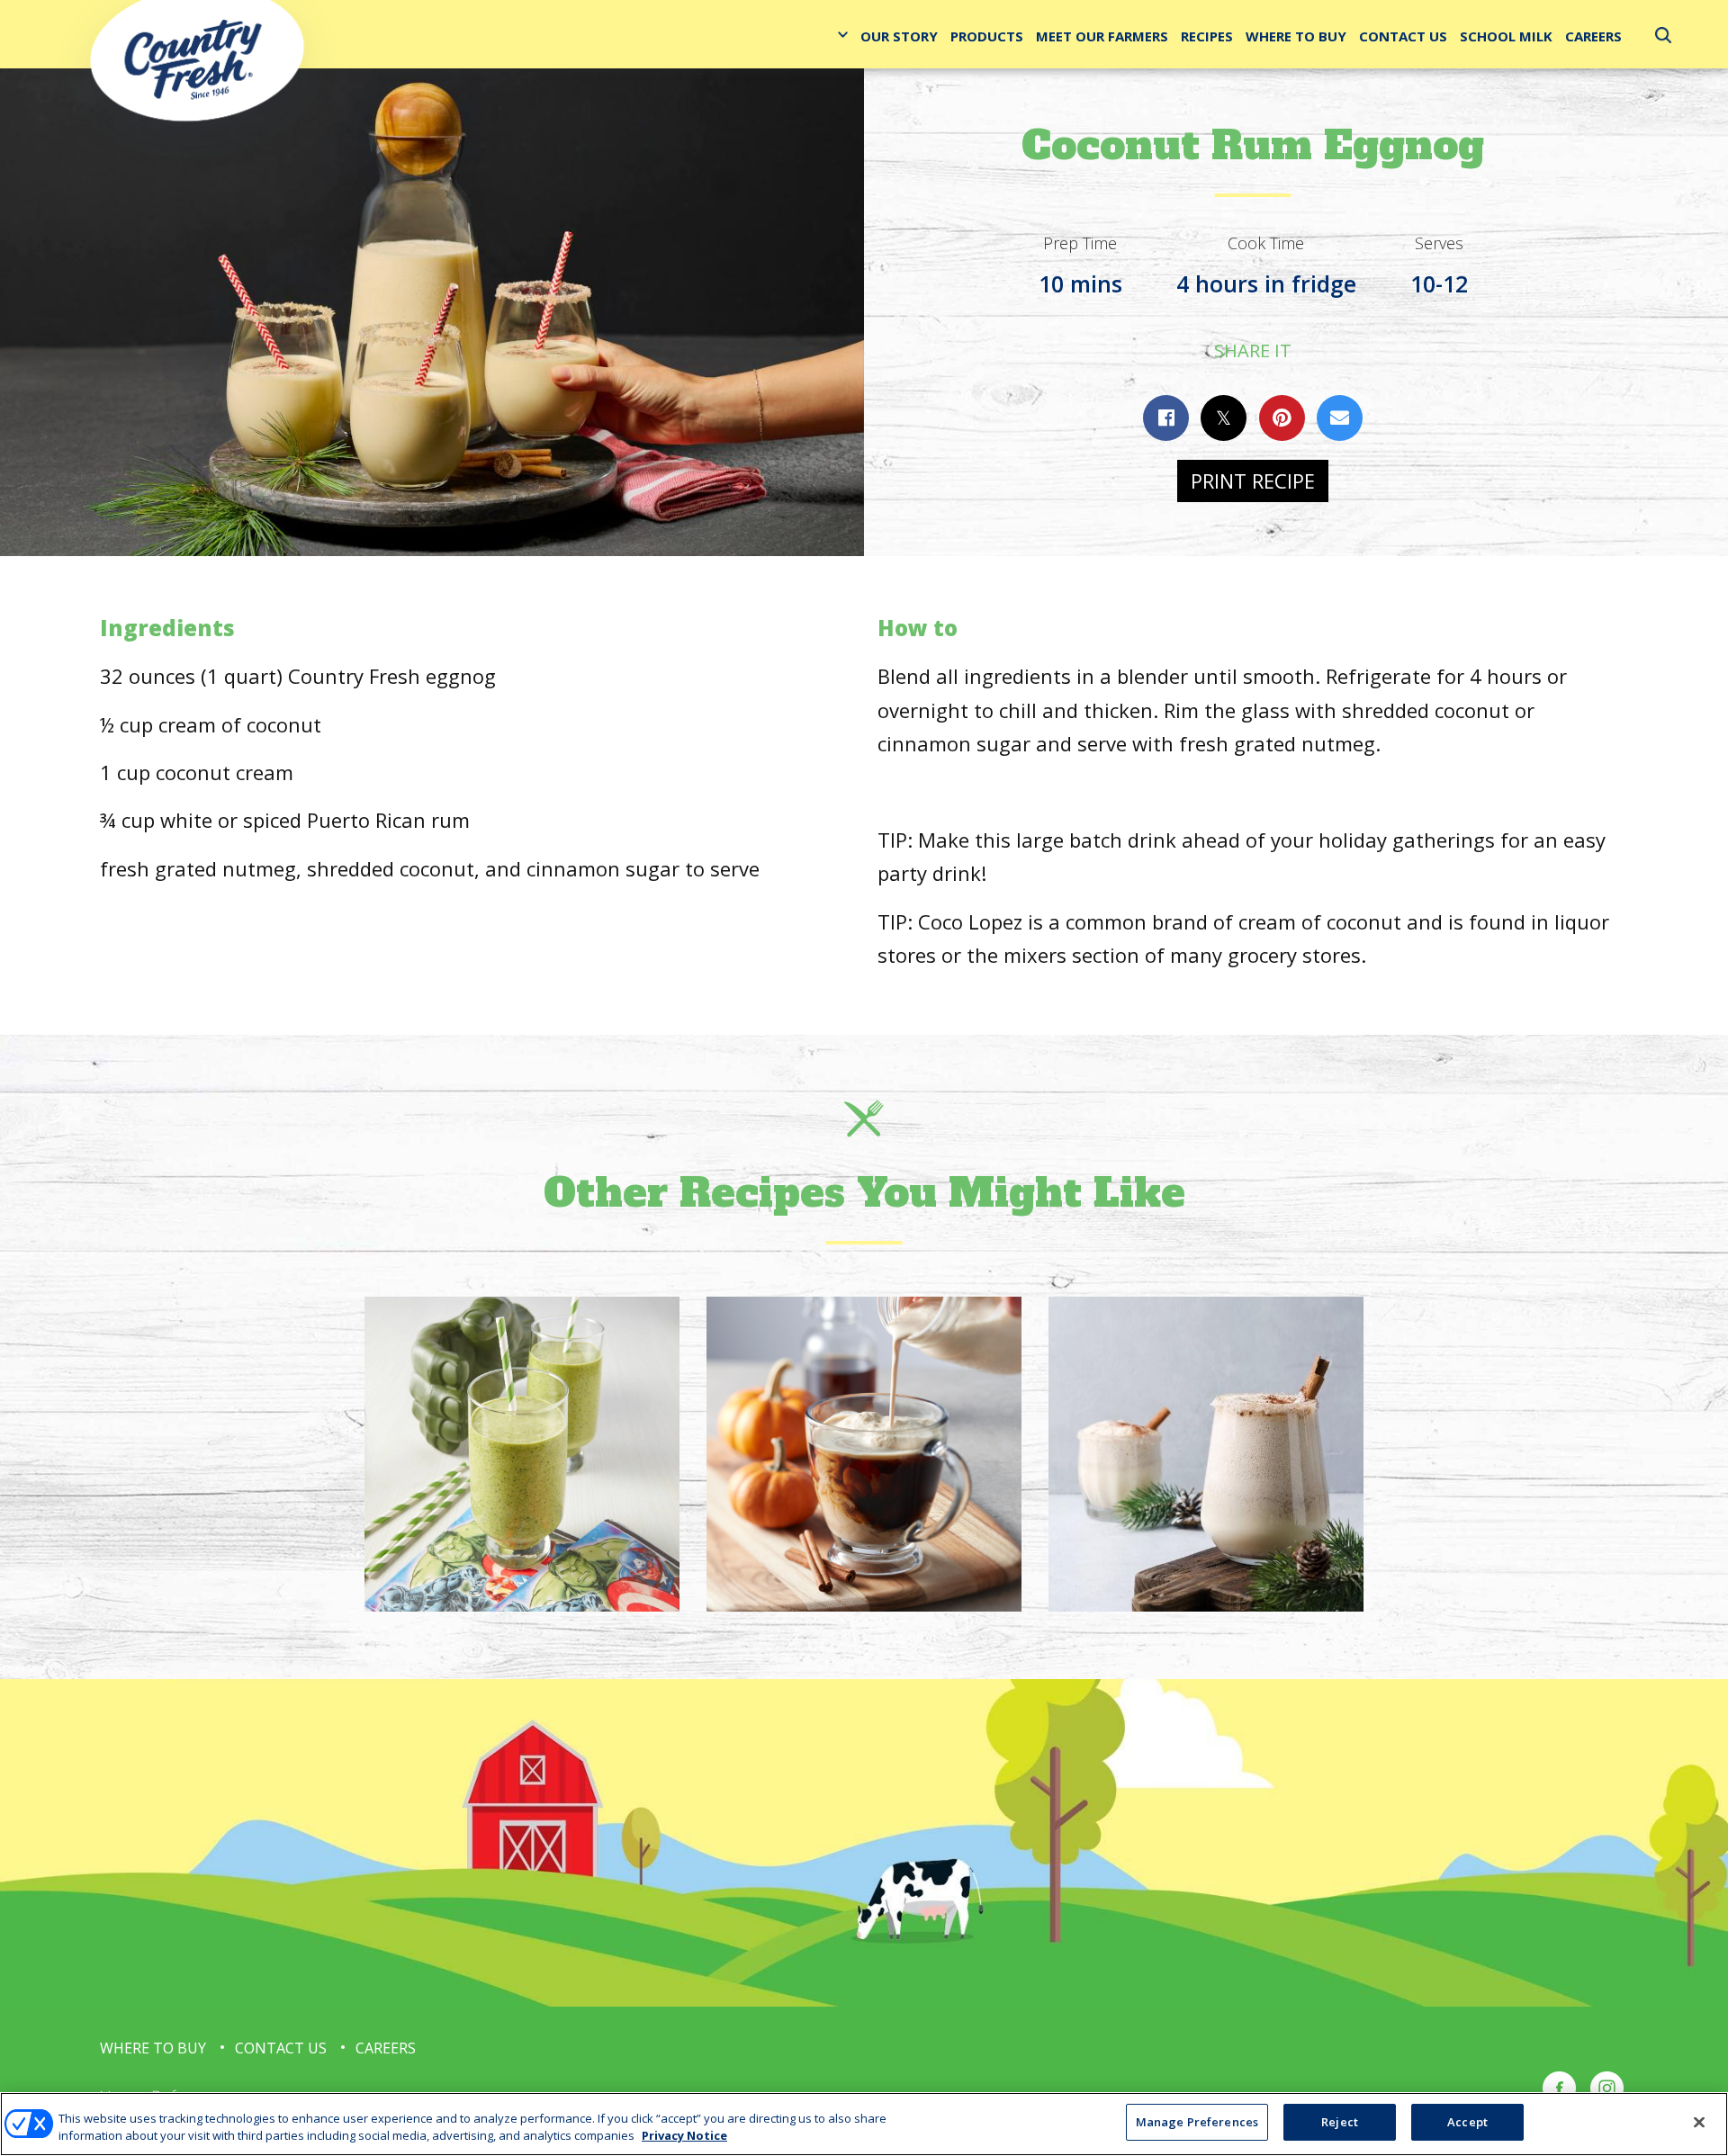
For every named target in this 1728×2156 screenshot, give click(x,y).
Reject (1340, 2122)
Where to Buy (1296, 36)
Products (987, 36)
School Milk (1506, 36)
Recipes (1207, 36)
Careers (1593, 36)
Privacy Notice (684, 2136)
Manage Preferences (1197, 2122)
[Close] (1699, 2122)
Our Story (899, 36)
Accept (1467, 2122)
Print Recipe (1253, 481)
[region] (864, 2124)
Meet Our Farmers (1102, 36)
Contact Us (1403, 36)
